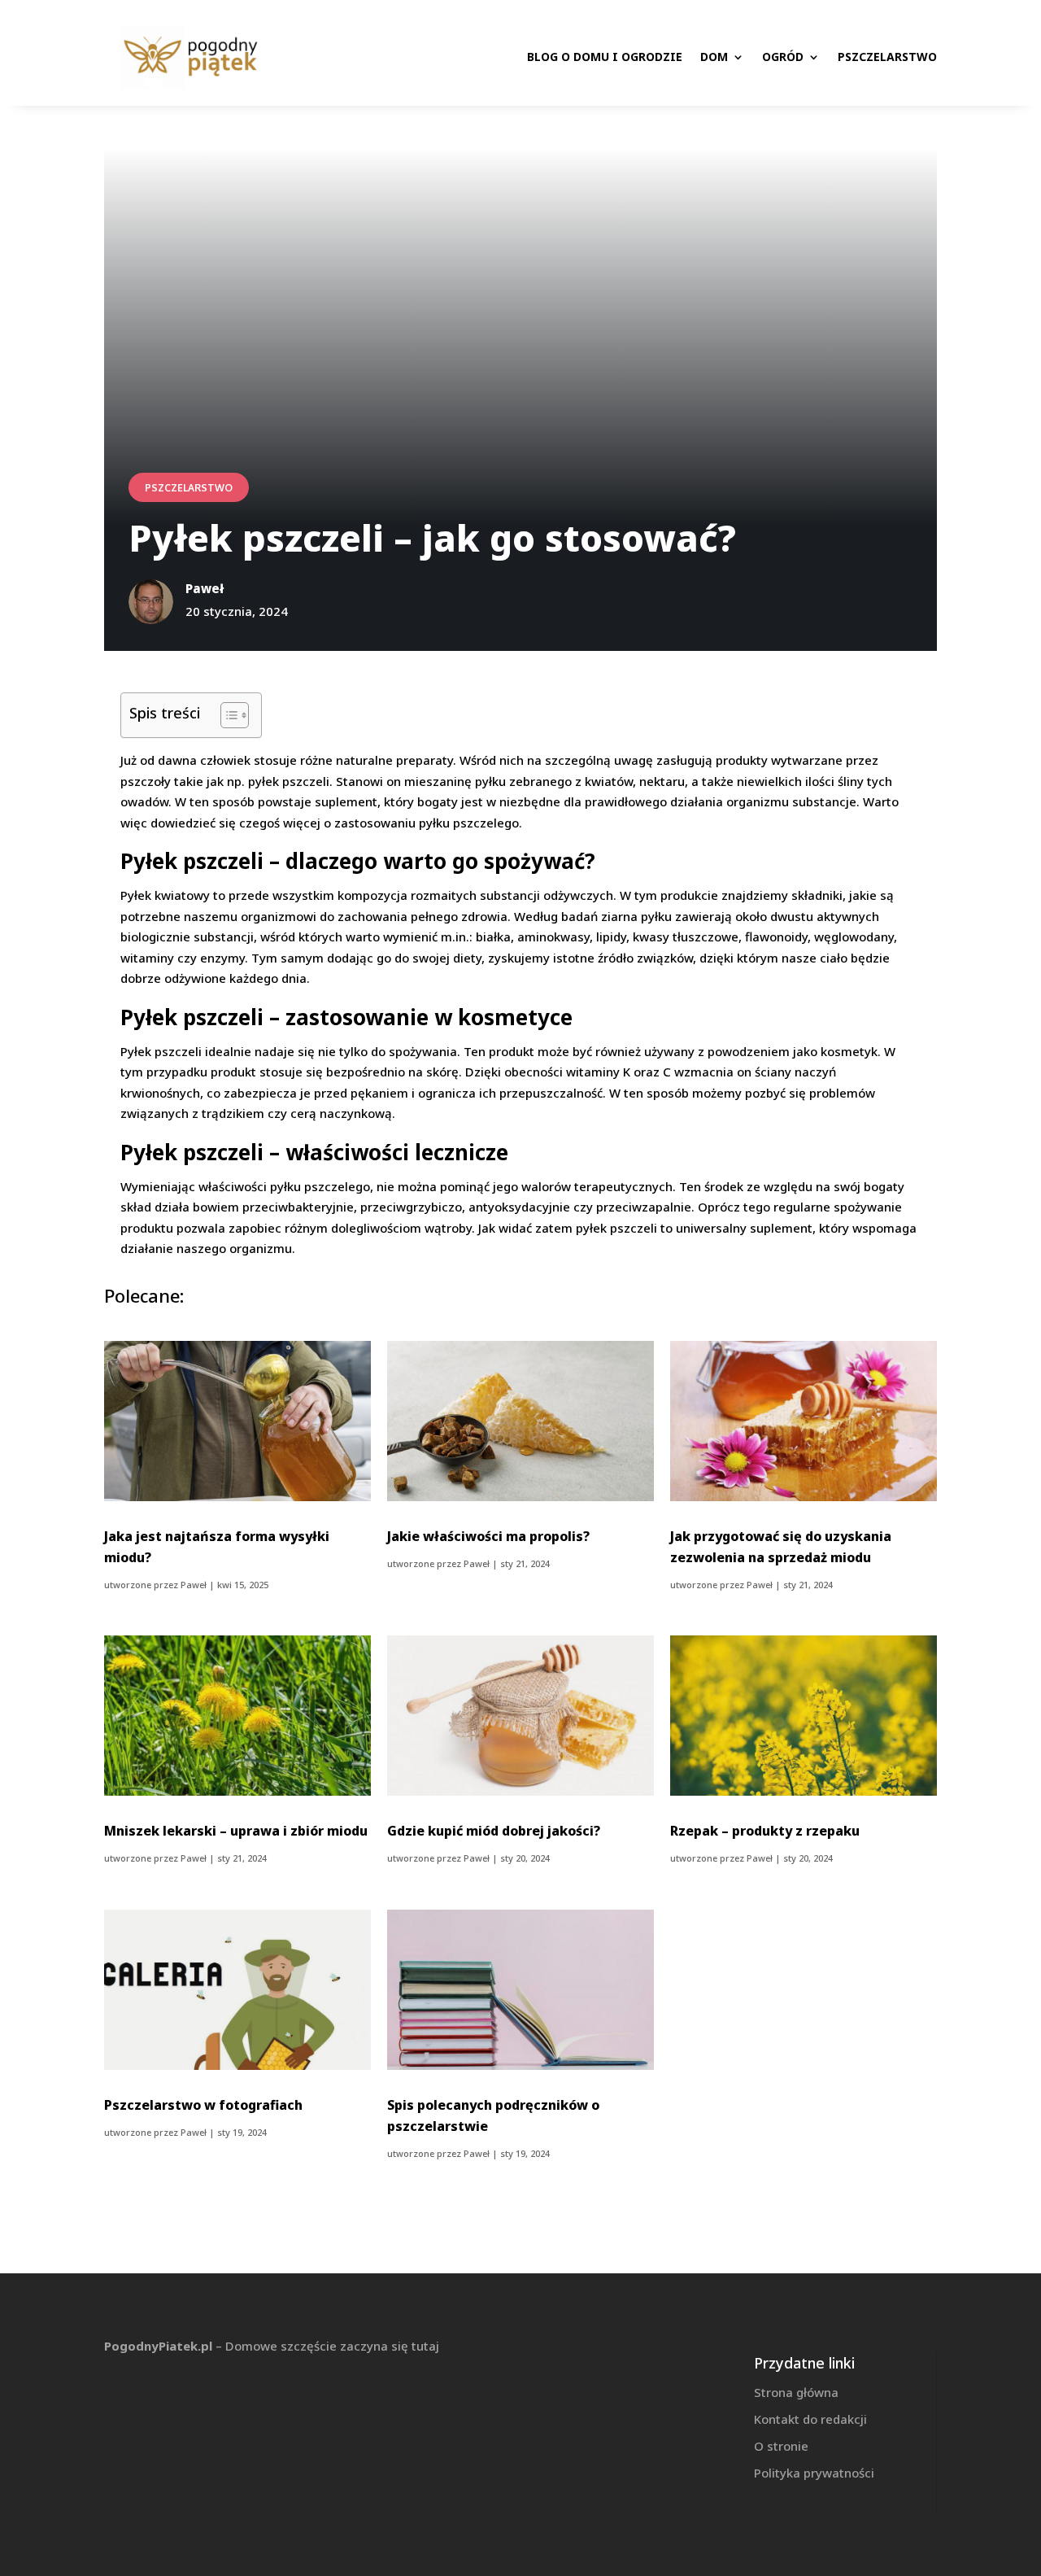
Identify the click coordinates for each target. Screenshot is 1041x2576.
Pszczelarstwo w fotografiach (203, 2105)
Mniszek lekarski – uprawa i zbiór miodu (236, 1831)
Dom (714, 57)
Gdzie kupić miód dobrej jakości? (494, 1831)
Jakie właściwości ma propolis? (488, 1536)
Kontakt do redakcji (810, 2419)
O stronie (781, 2446)
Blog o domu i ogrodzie (605, 57)
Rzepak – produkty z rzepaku (765, 1831)
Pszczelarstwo (887, 57)
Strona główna (796, 2392)
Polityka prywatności (814, 2473)
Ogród (783, 57)
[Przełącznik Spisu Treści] (226, 715)
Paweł (194, 1585)
